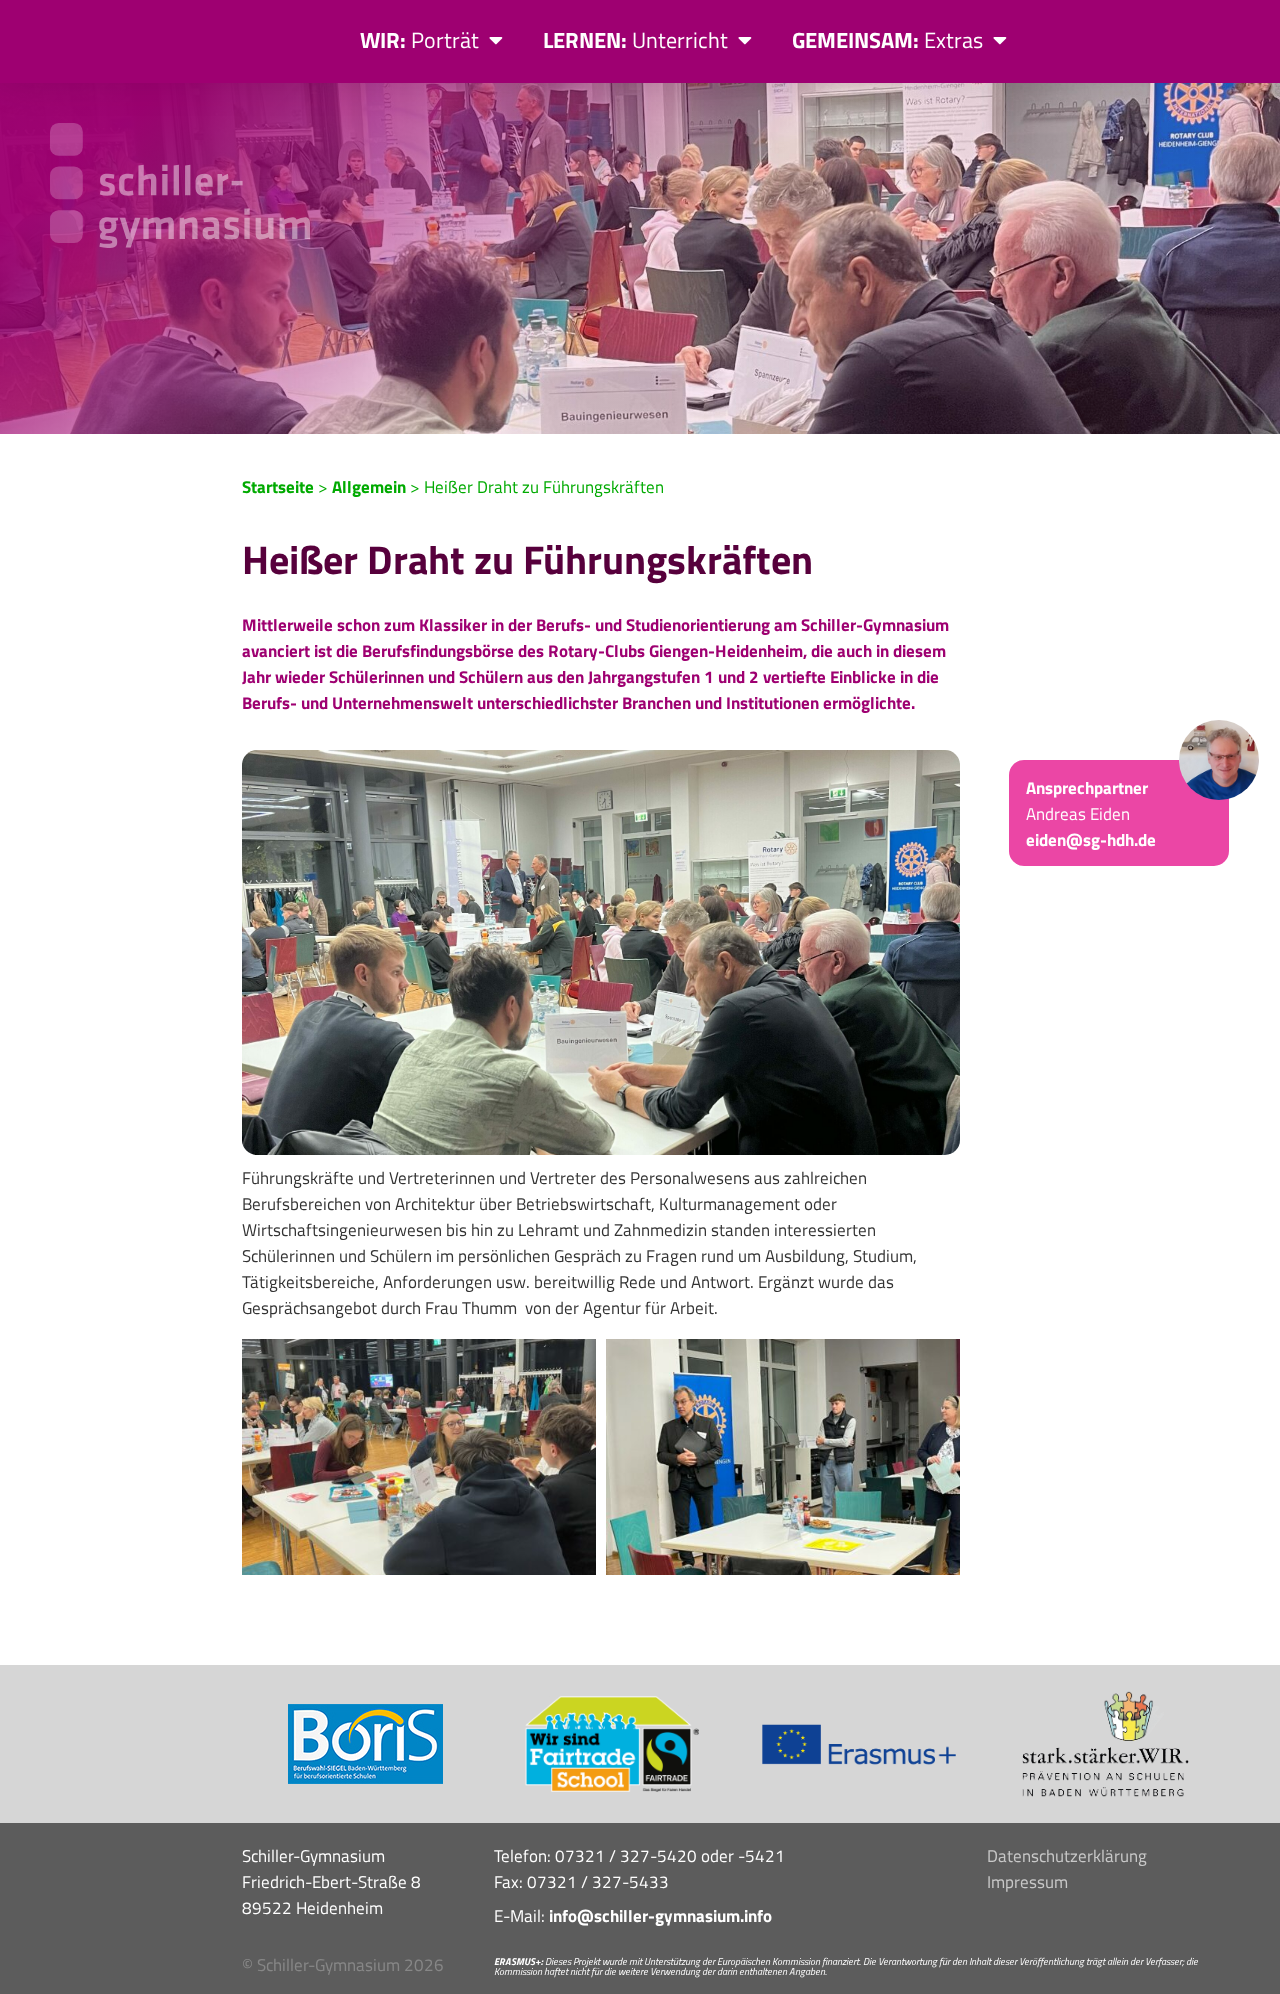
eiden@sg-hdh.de (1091, 840)
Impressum (1027, 1882)
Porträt (419, 40)
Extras (887, 40)
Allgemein (369, 487)
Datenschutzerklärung (1067, 1856)
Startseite (278, 487)
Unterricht (635, 40)
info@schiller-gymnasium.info (660, 1916)
